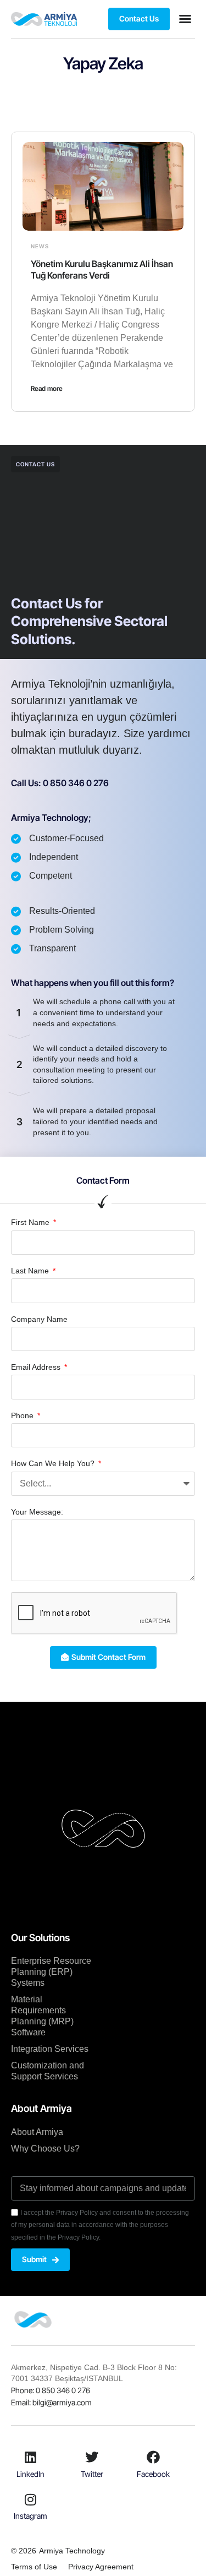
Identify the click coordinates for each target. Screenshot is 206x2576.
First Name (31, 1222)
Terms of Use (34, 2567)
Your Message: (37, 1512)
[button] (185, 19)
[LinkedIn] (31, 2457)
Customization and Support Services (48, 2071)
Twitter (92, 2474)
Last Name (31, 1271)
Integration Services (50, 2049)
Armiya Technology (72, 2551)
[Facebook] (153, 2457)
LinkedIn (30, 2474)
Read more (47, 388)
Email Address (37, 1367)
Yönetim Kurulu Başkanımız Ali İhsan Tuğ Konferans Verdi (102, 269)
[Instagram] (31, 2499)
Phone (23, 1415)
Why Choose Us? (45, 2149)
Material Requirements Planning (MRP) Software (42, 2016)
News (40, 246)
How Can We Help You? (54, 1463)
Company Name (39, 1319)
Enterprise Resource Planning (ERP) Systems (51, 1972)
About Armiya (37, 2132)
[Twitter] (92, 2457)
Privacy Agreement (101, 2567)
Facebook (153, 2474)
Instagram (30, 2516)
